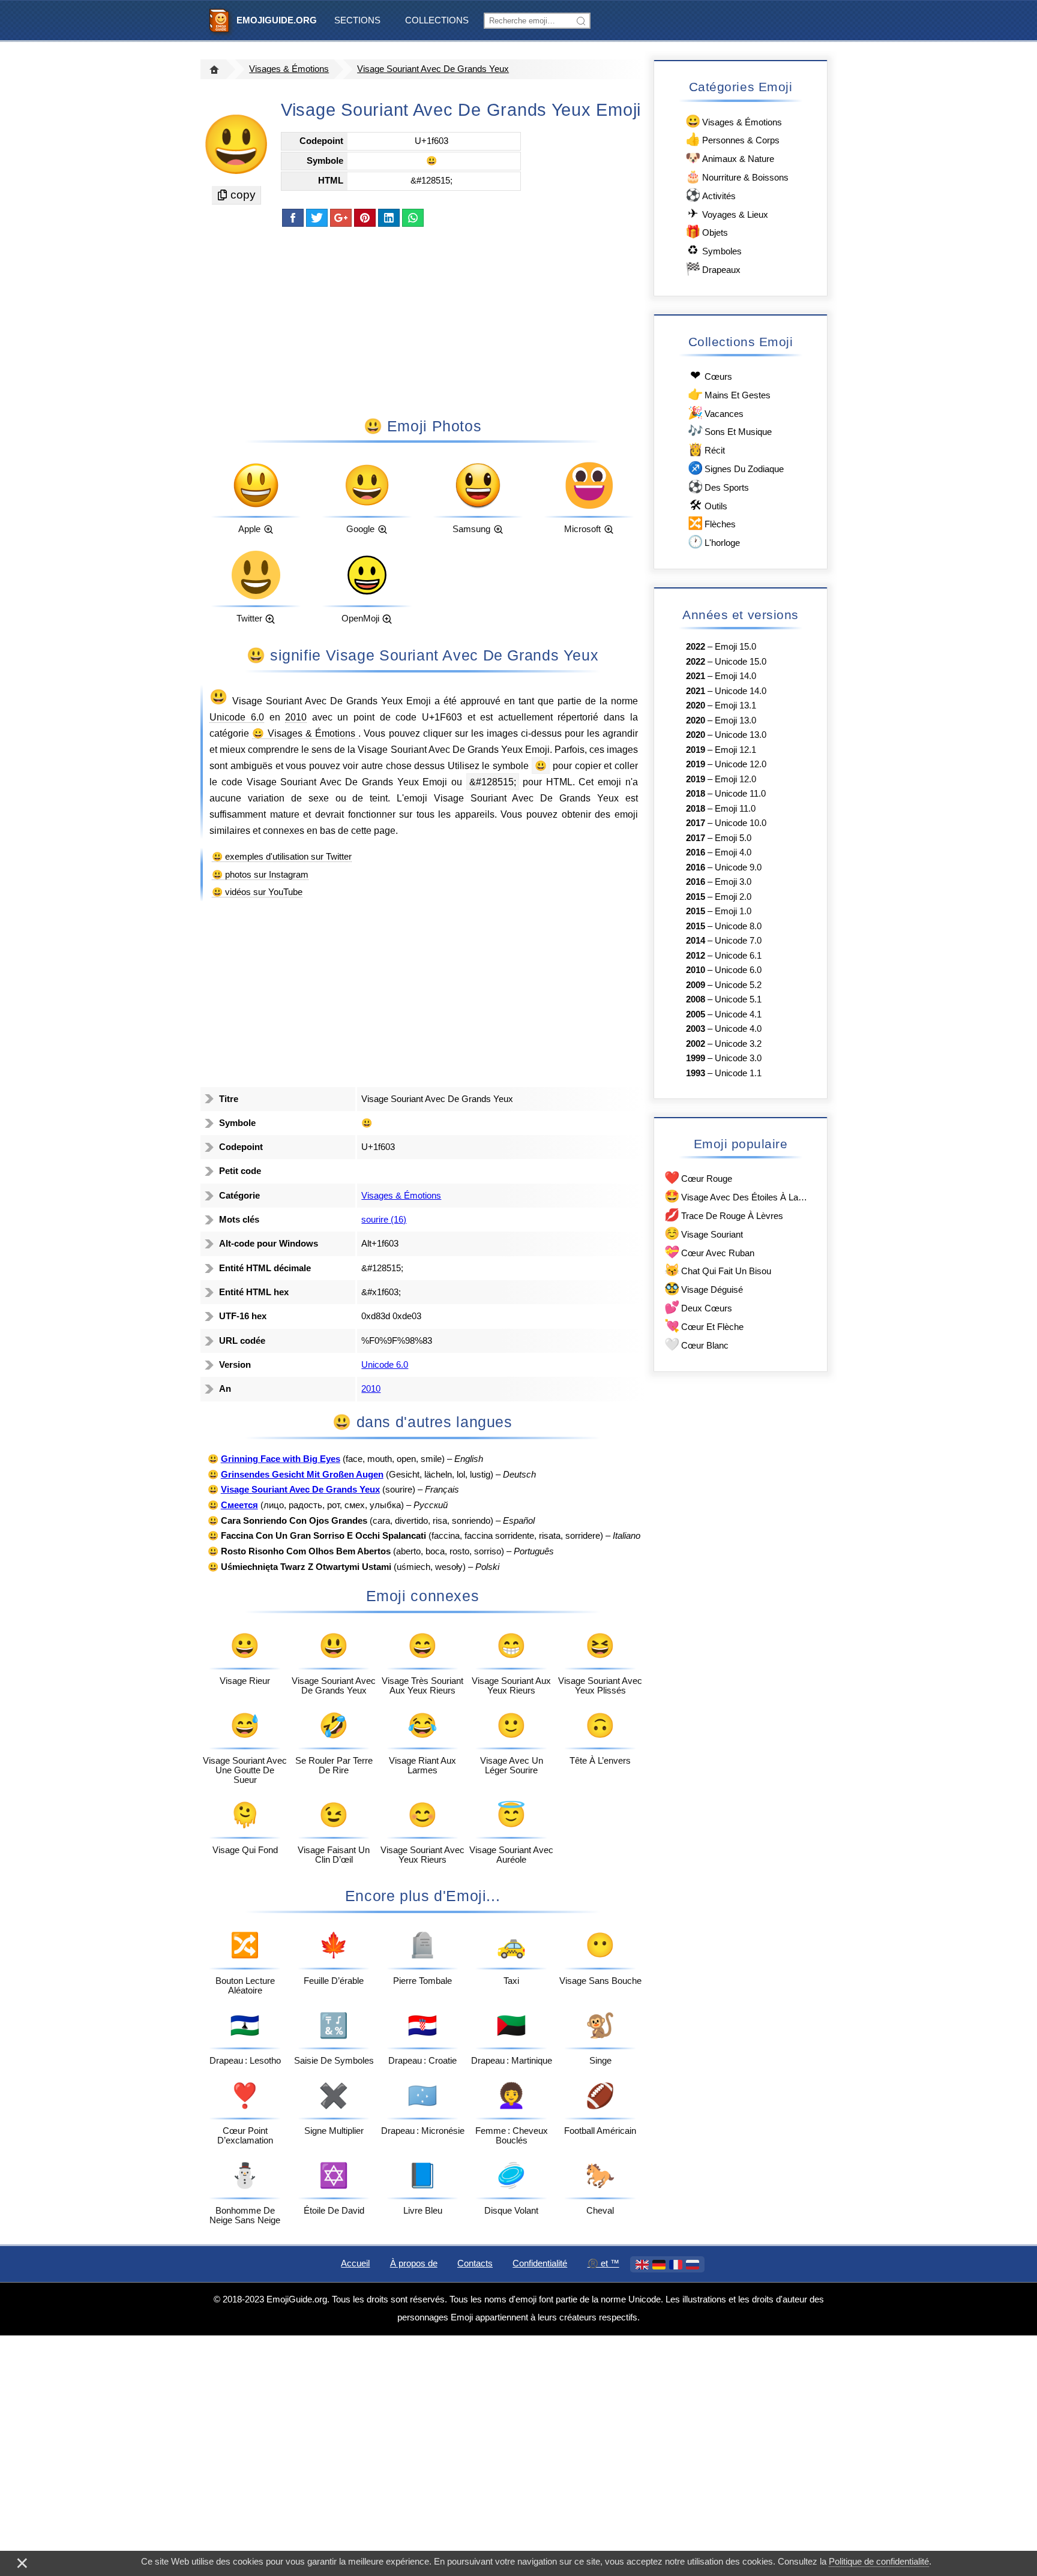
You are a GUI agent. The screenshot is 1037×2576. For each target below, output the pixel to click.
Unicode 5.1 (738, 999)
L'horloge (714, 541)
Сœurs (711, 375)
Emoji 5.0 (733, 838)
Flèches (712, 523)
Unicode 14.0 (741, 691)
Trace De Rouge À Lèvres (724, 1215)
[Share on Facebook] (293, 218)
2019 (696, 750)
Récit (706, 449)
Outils (708, 505)
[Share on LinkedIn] (389, 218)
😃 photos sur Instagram (260, 875)
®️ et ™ (603, 2263)
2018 (696, 794)
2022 (696, 647)
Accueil (355, 2263)
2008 (696, 999)
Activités (711, 195)
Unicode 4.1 (738, 1014)
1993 (696, 1073)
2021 (696, 676)
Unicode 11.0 (740, 794)
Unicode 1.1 (738, 1073)
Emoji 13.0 (735, 720)
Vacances (716, 412)
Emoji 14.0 (735, 676)
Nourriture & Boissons (737, 176)
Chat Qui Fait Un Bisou (718, 1270)
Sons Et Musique (730, 430)
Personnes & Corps (732, 139)
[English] (642, 2265)
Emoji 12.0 (735, 779)
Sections (357, 20)
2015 (696, 897)
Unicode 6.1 (738, 956)
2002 (696, 1044)
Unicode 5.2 (738, 985)
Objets (707, 231)
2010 (296, 717)
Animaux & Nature (730, 157)
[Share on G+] (341, 218)
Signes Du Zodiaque (736, 468)
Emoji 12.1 (735, 750)
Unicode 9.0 (738, 867)
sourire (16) (384, 1220)
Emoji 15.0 (735, 647)
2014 (696, 941)
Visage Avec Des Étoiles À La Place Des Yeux (737, 1196)
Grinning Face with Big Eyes (281, 1459)
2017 (696, 823)
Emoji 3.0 (733, 882)
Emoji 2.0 (733, 897)
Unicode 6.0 (237, 717)
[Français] (676, 2265)
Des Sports (718, 486)
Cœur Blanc (696, 1344)
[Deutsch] (659, 2265)
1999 (696, 1058)
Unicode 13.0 (741, 735)
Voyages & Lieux (728, 213)
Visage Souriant (704, 1233)
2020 (696, 705)
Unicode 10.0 (741, 823)
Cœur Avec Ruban (709, 1252)
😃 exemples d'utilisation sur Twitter (282, 857)
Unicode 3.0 (738, 1058)
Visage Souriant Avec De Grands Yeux (433, 69)
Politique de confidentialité (879, 2562)
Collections (437, 20)
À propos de (414, 2263)
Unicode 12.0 (741, 764)
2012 (696, 956)
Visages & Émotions (289, 69)
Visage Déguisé (704, 1288)
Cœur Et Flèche (704, 1325)
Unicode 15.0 (741, 662)
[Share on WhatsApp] (413, 218)
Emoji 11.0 (735, 809)
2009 (696, 985)
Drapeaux (713, 268)
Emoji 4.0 (733, 852)
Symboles (714, 250)
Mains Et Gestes (729, 394)
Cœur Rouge (698, 1177)
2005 (696, 1014)
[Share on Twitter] (317, 218)
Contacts (475, 2263)
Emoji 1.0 (733, 911)
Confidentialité (540, 2263)
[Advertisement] (422, 321)
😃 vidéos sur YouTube (257, 892)
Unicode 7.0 (738, 941)
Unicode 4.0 (738, 1029)
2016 (696, 852)
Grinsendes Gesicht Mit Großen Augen (302, 1475)
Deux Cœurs (698, 1307)
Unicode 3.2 (738, 1044)
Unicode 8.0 (738, 926)
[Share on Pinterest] (365, 218)
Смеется (239, 1505)
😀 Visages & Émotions (305, 733)
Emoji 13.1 (735, 705)
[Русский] (693, 2265)
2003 (696, 1029)
